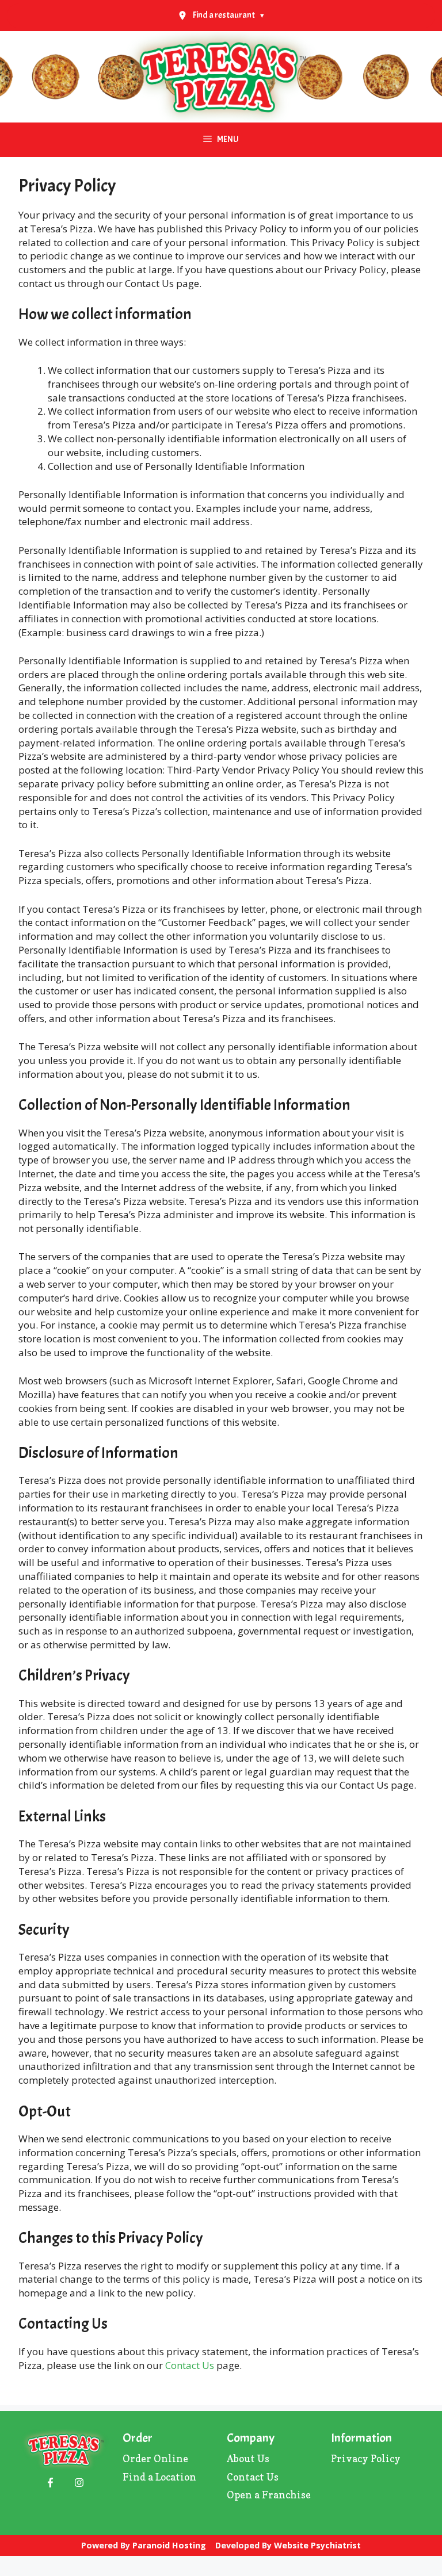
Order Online (155, 2458)
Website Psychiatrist (317, 2545)
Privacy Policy (366, 2458)
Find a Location (159, 2477)
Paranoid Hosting (169, 2545)
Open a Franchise (269, 2495)
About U (246, 2458)
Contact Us (190, 2365)
